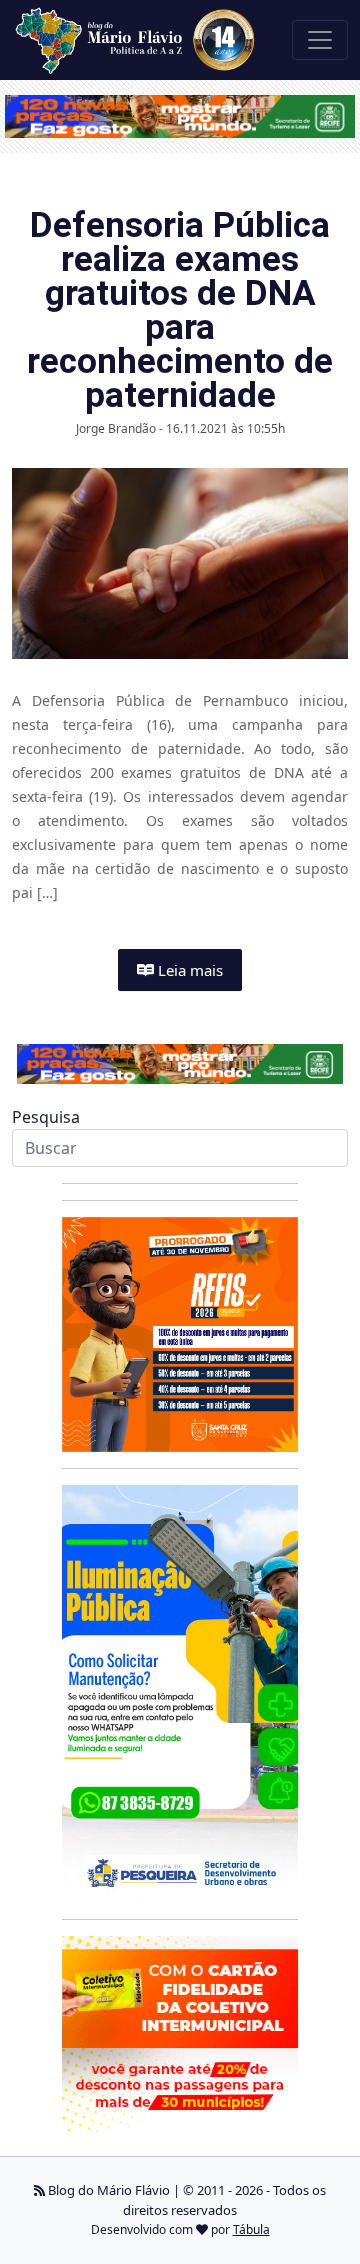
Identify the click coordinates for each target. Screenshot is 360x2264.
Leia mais (188, 970)
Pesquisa (46, 1117)
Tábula (251, 2229)
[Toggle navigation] (320, 40)
